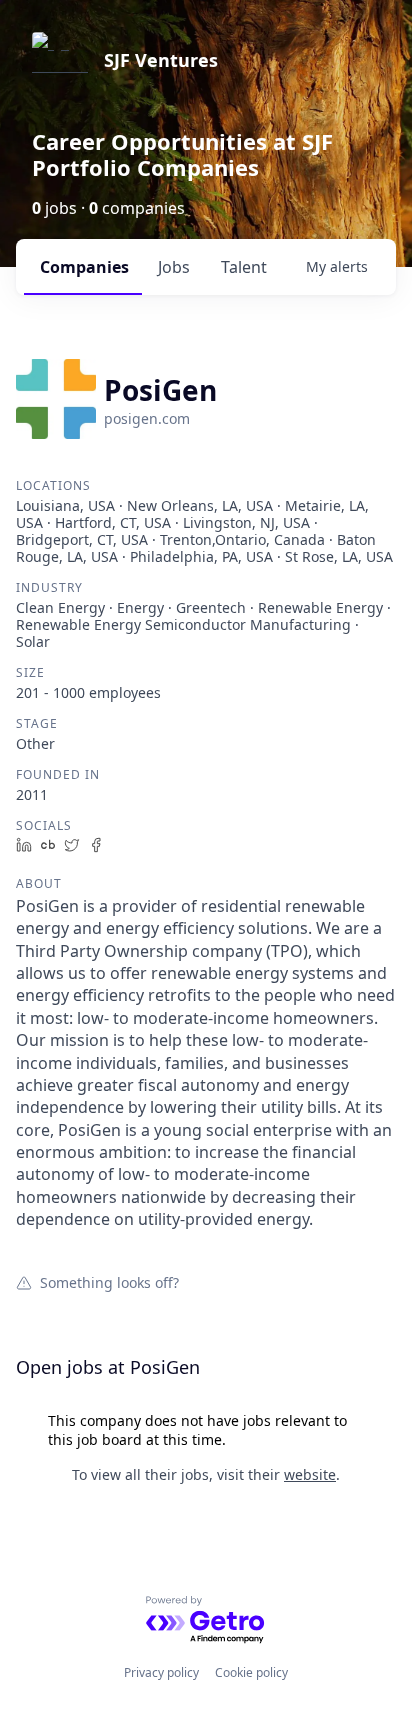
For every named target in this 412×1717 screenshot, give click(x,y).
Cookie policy (251, 1672)
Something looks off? (109, 1282)
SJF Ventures (161, 60)
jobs (174, 267)
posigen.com (147, 418)
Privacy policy (161, 1672)
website (310, 1474)
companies (84, 267)
